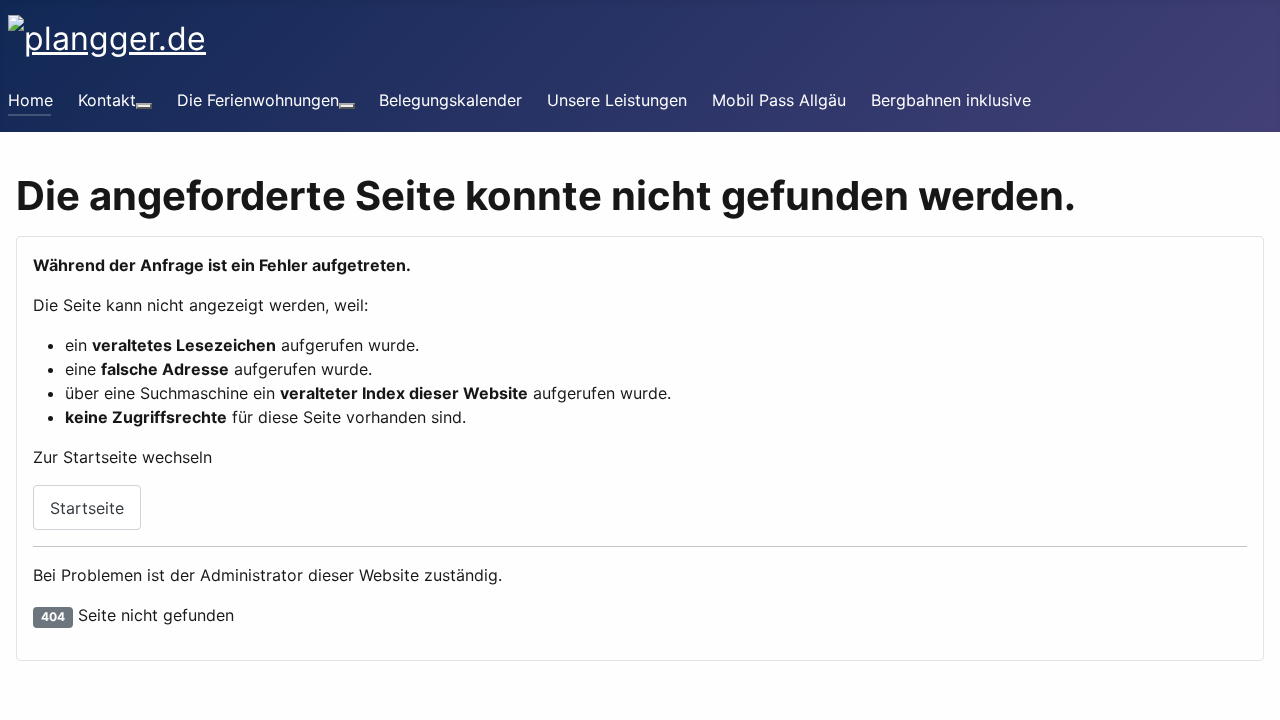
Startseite (87, 508)
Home (30, 100)
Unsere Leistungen (617, 100)
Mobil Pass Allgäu (779, 100)
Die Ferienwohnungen (258, 100)
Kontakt (107, 100)
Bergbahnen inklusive (951, 100)
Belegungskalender (450, 100)
